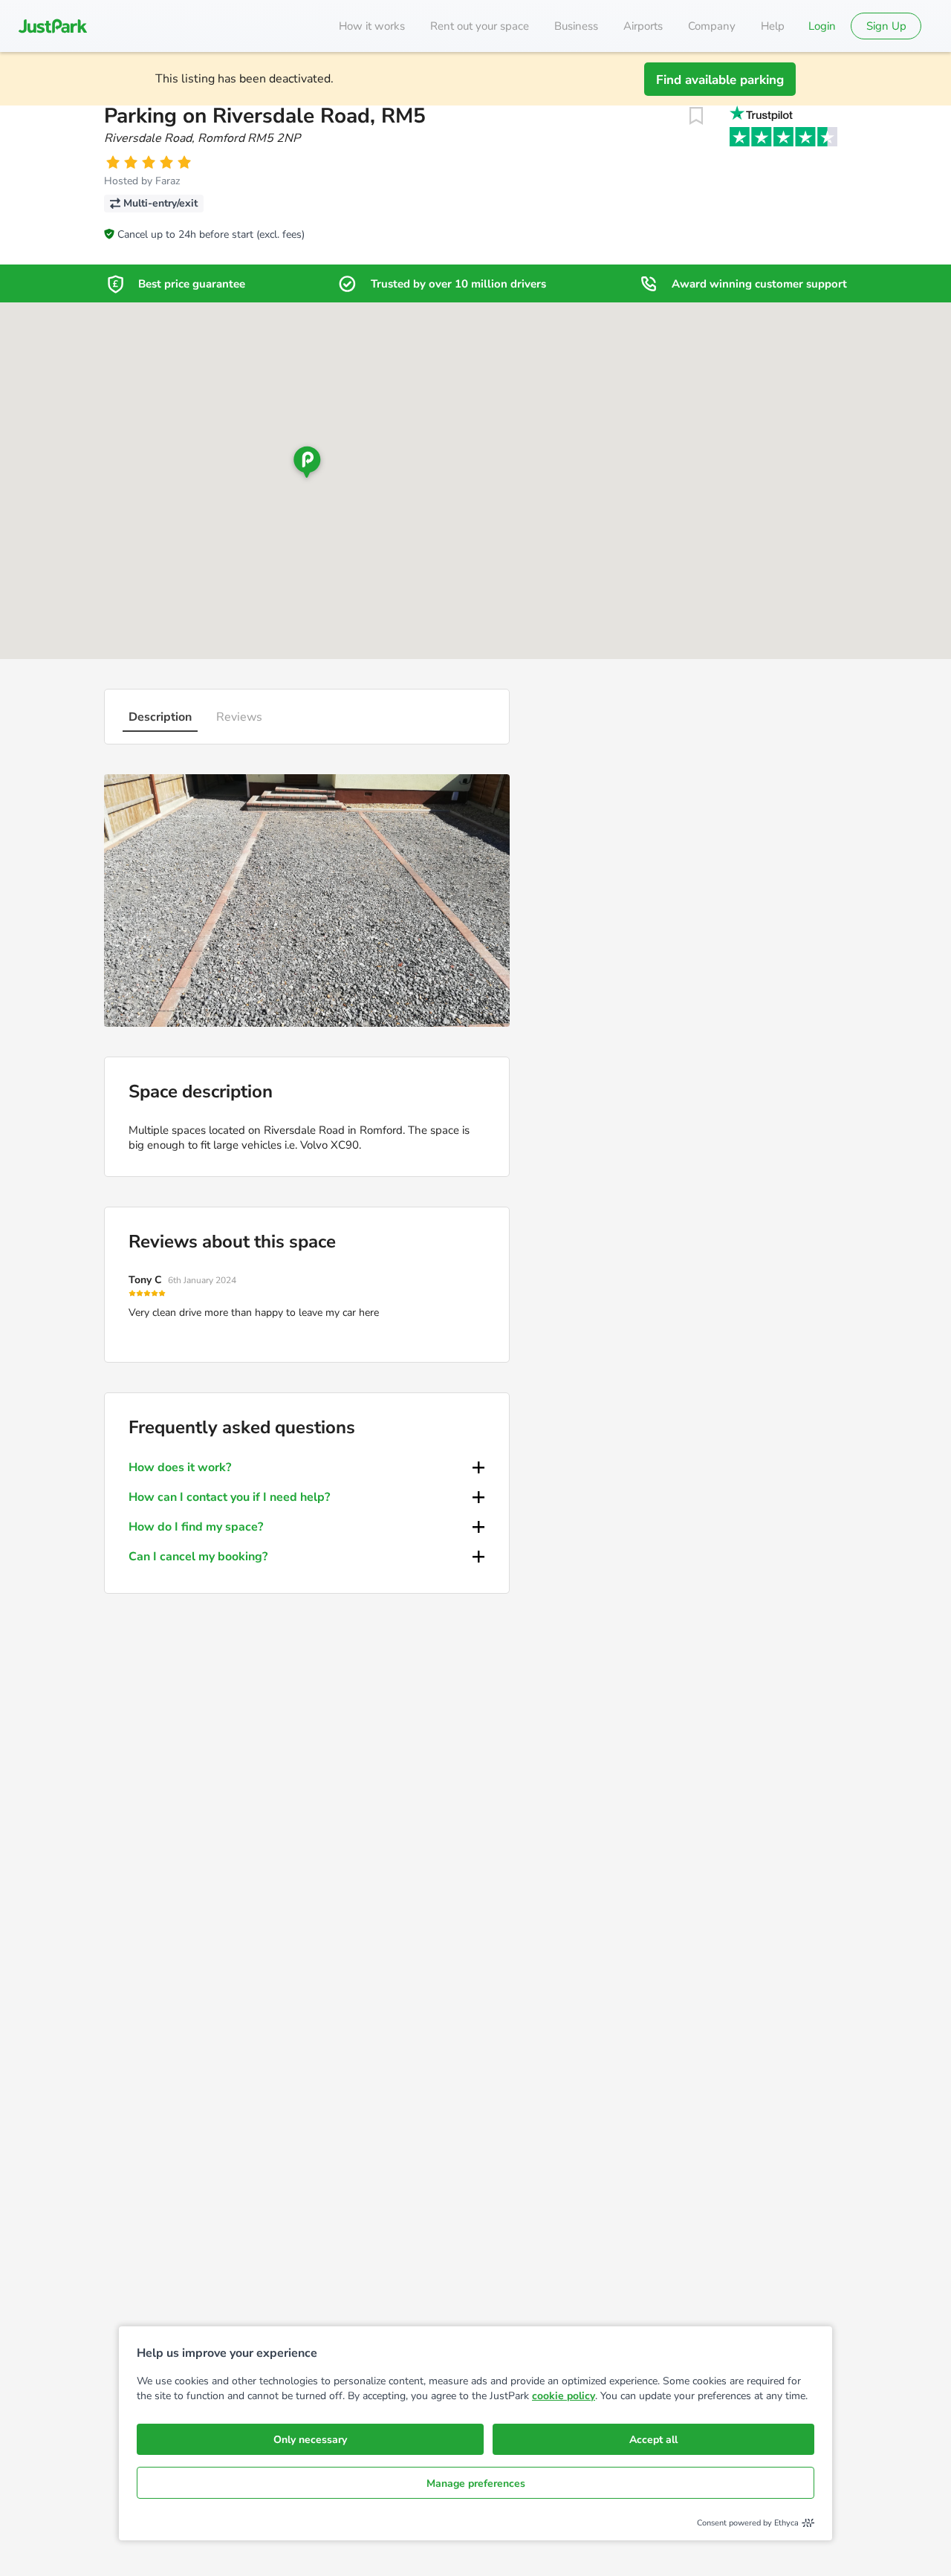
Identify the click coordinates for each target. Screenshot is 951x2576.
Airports (643, 26)
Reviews (239, 717)
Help (773, 26)
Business (576, 26)
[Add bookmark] (696, 116)
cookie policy (564, 2396)
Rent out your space (480, 26)
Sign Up (886, 26)
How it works (372, 26)
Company (712, 26)
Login (822, 26)
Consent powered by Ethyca (748, 2523)
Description (160, 717)
